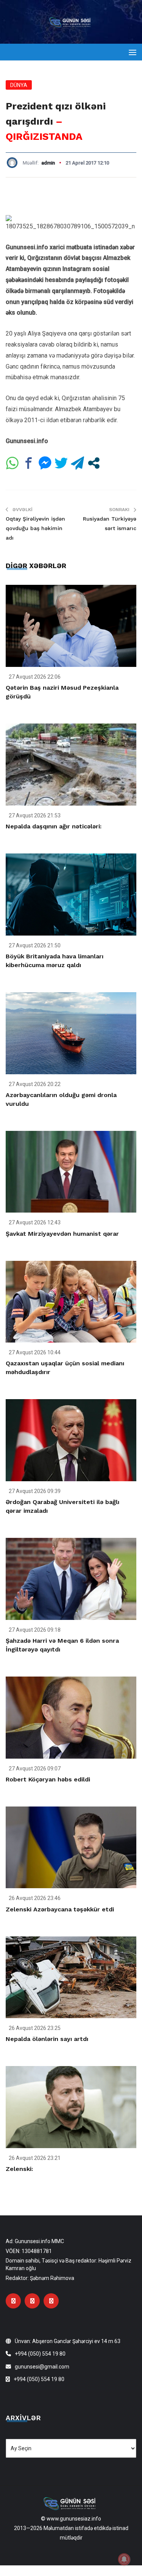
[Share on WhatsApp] (12, 463)
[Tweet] (61, 463)
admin (48, 163)
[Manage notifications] (124, 2559)
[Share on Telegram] (77, 463)
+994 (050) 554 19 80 (40, 2354)
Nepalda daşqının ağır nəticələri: (54, 826)
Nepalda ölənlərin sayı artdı (47, 2039)
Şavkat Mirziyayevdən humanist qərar (62, 1234)
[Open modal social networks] (94, 463)
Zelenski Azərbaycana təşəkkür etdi (60, 1909)
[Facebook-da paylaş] (29, 463)
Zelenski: (19, 2169)
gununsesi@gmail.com (42, 2367)
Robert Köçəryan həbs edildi (48, 1779)
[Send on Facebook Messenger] (45, 463)
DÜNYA (19, 85)
